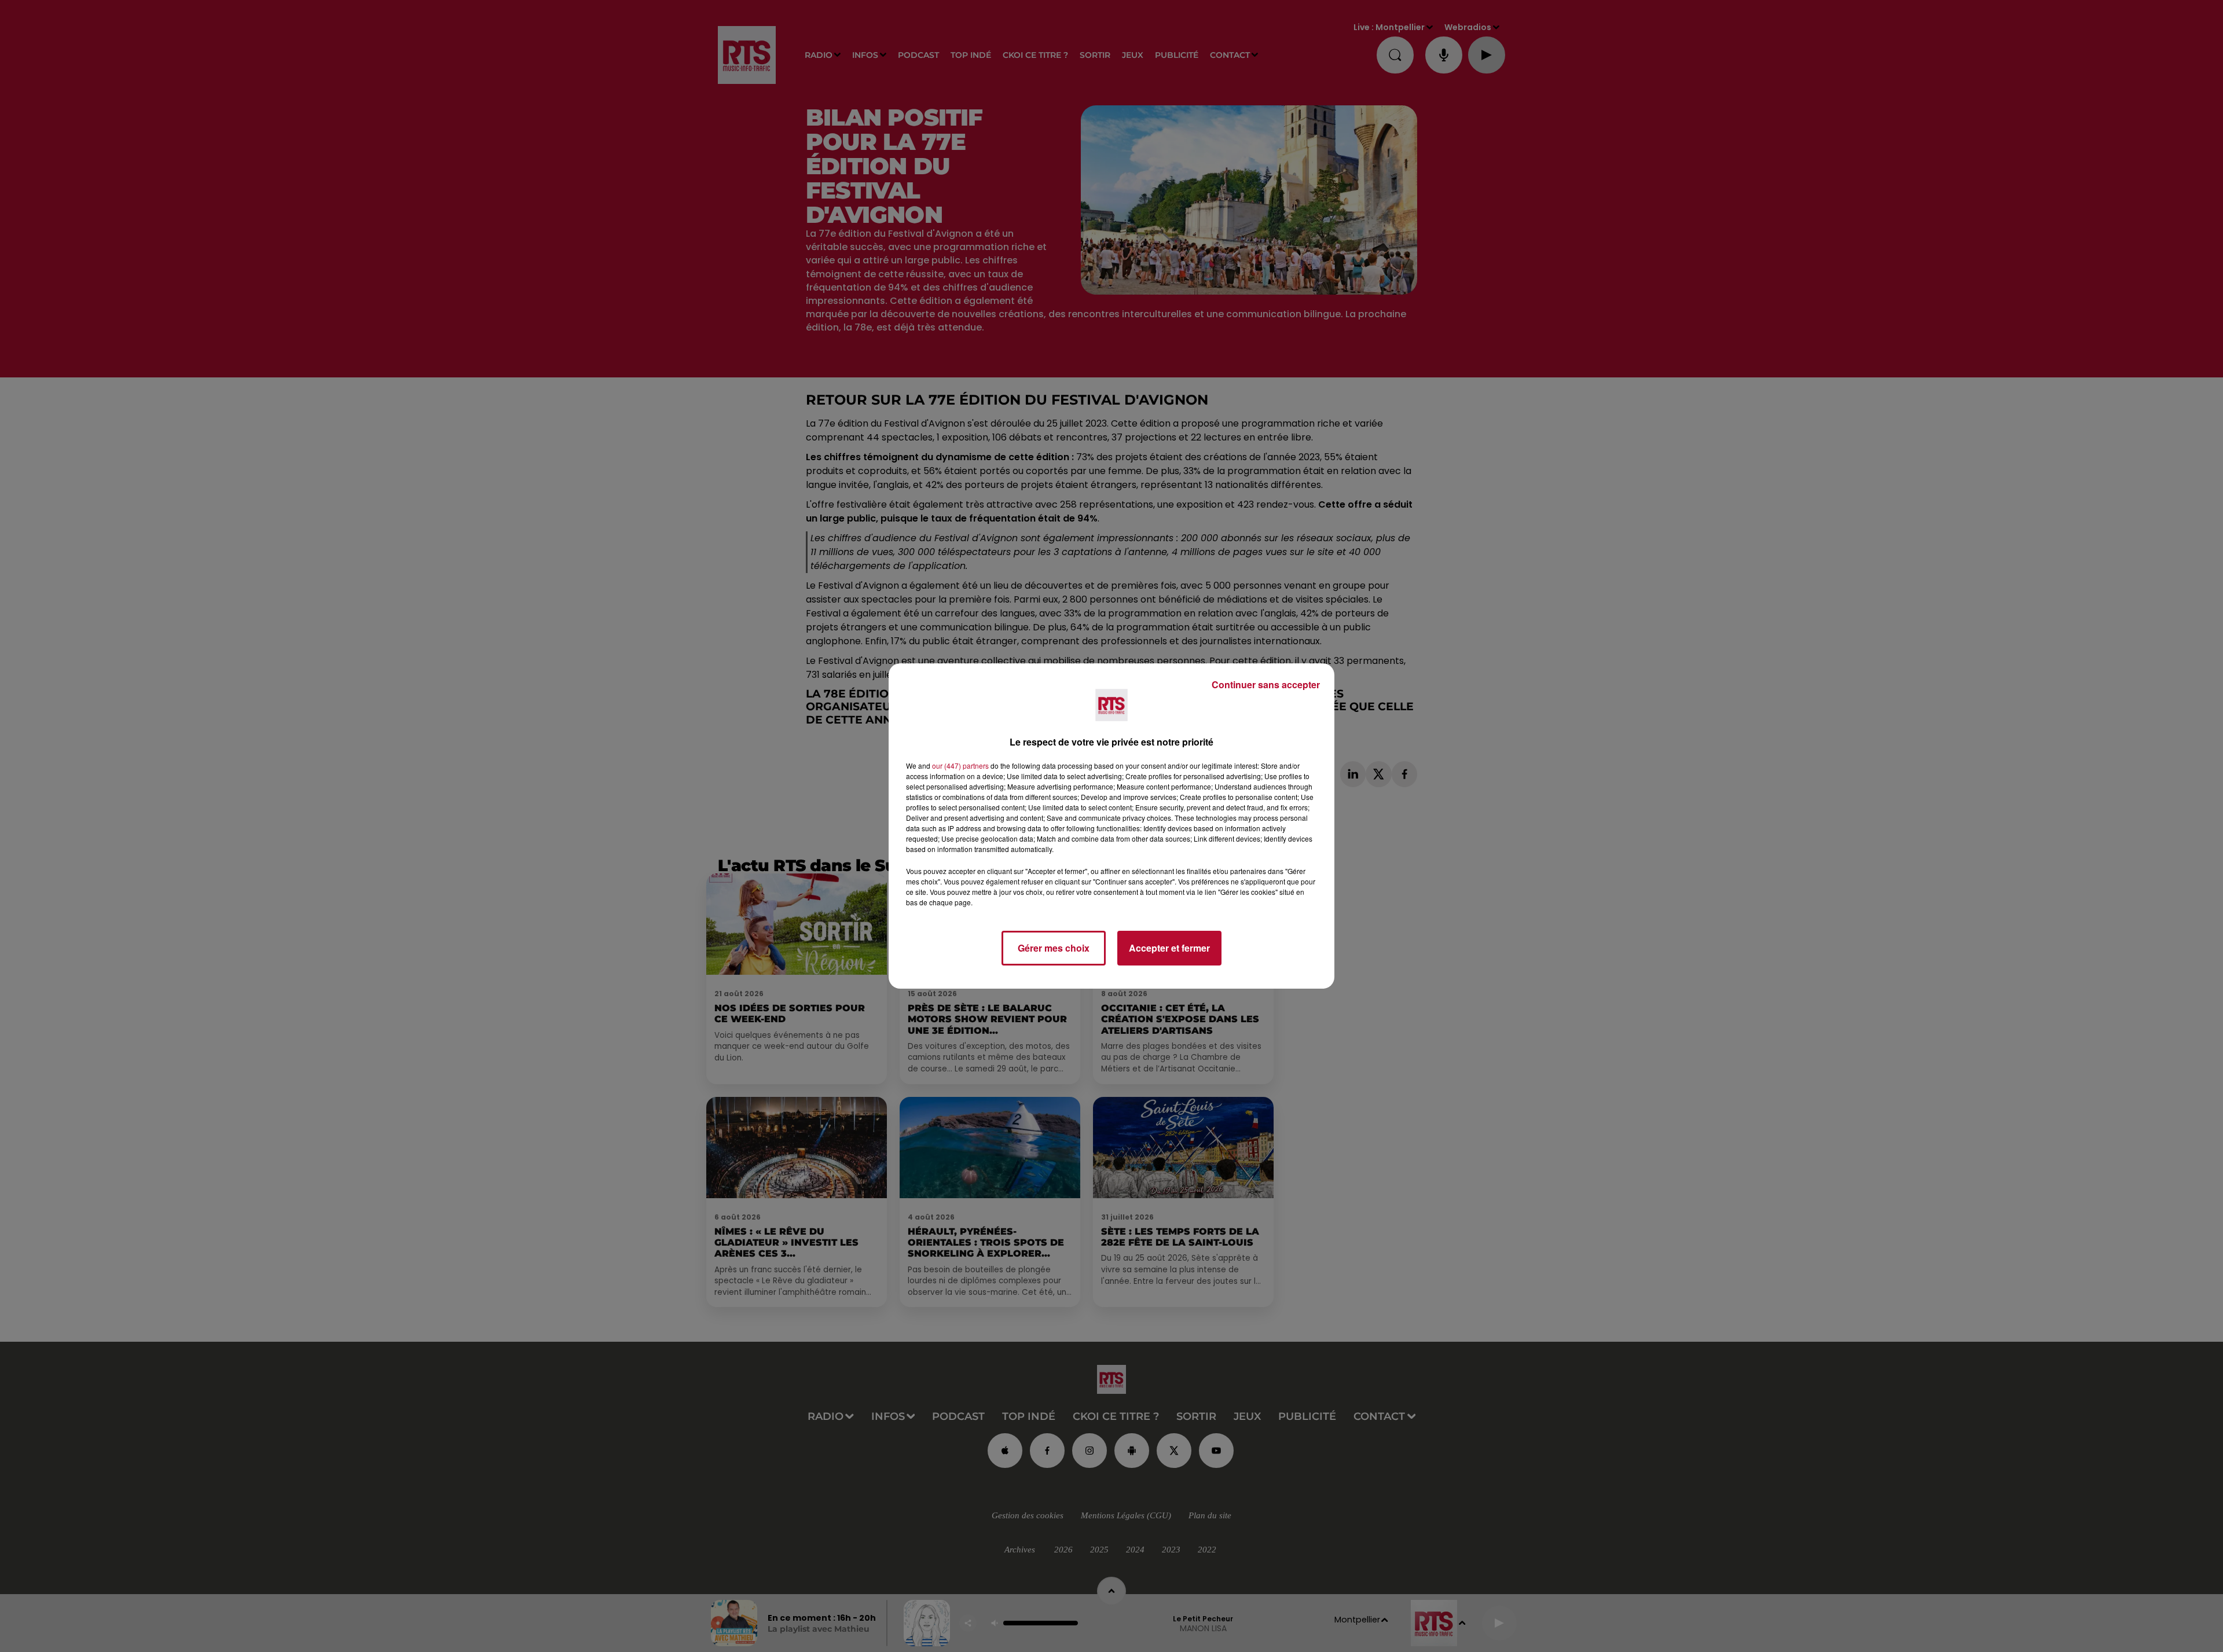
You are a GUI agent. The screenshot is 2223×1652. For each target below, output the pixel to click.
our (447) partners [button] (960, 766)
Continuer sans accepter (1266, 684)
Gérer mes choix (1054, 948)
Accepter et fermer (1169, 948)
